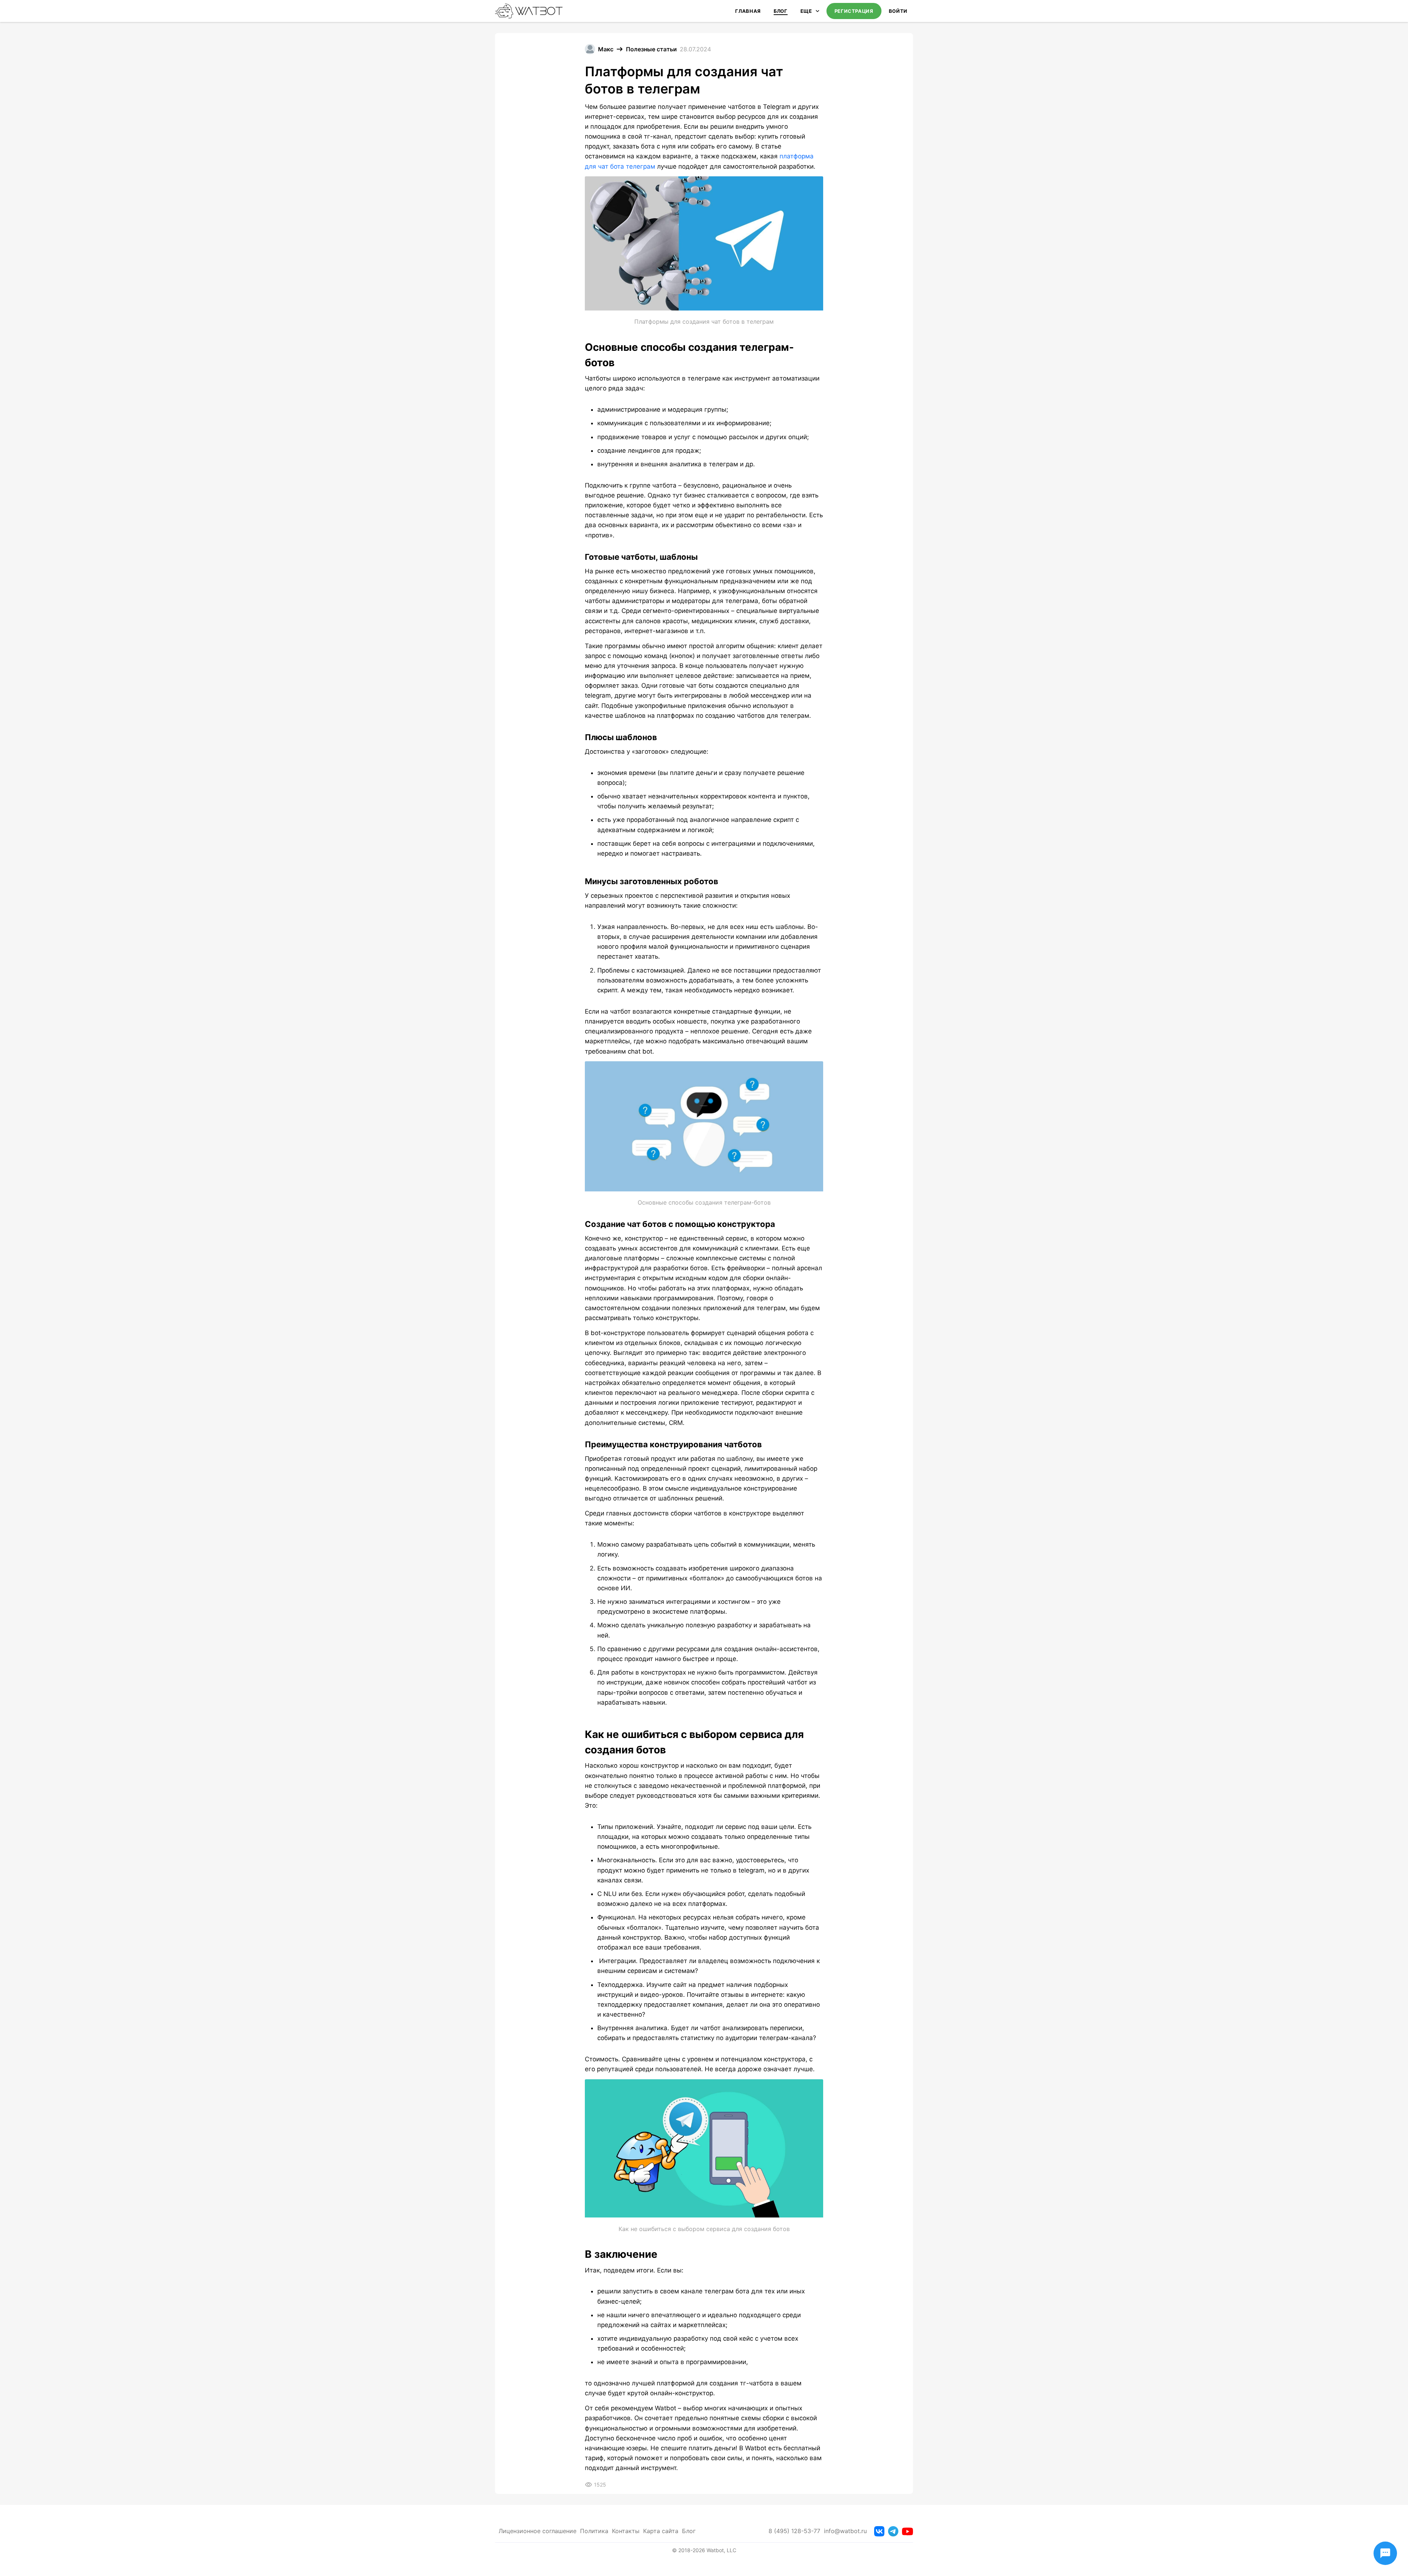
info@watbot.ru (845, 2531)
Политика (594, 2531)
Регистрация (854, 11)
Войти (898, 11)
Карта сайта (661, 2531)
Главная (748, 11)
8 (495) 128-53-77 (794, 2531)
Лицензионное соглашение (538, 2531)
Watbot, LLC (721, 2550)
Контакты (626, 2531)
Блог (781, 11)
